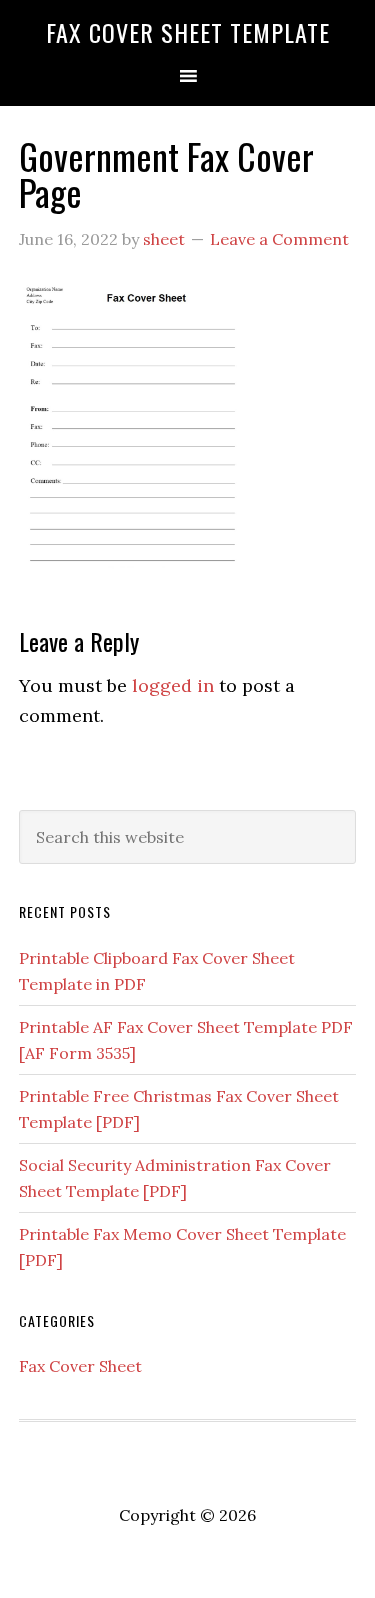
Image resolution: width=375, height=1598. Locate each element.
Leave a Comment (279, 239)
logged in (173, 685)
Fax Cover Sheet (80, 1366)
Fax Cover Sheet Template (188, 32)
